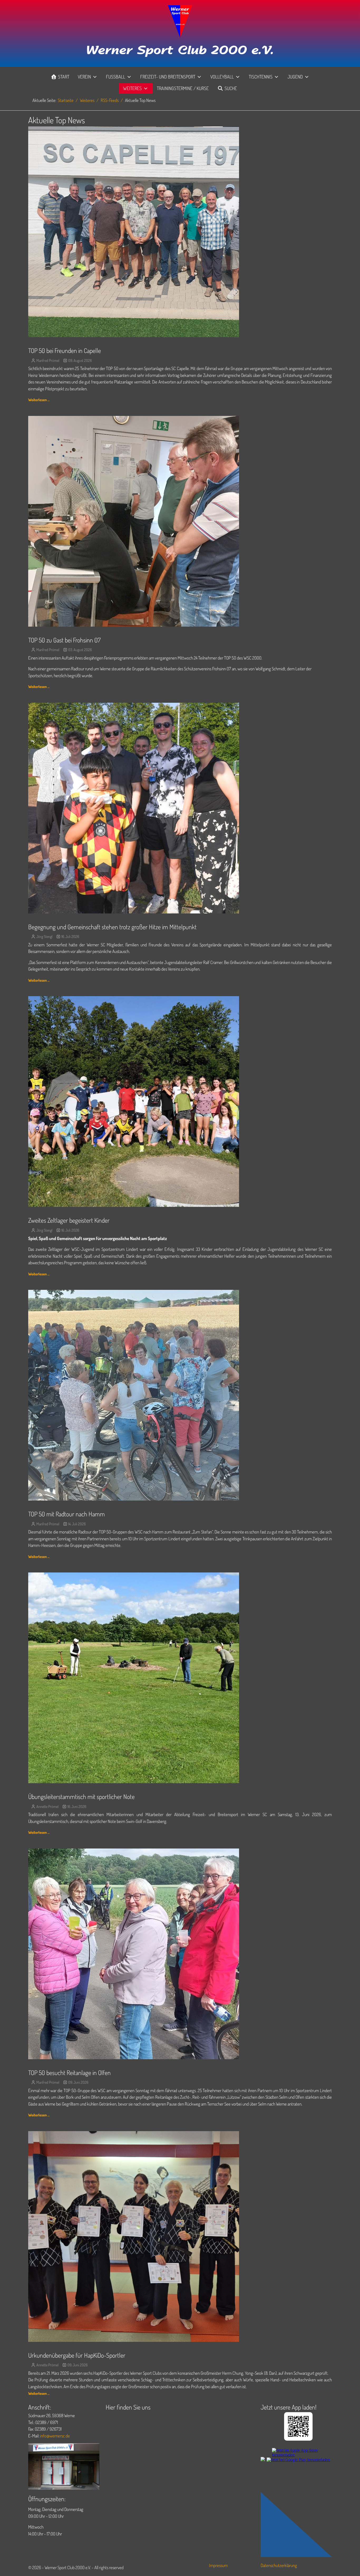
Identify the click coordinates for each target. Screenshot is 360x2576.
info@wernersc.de (55, 2436)
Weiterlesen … (39, 400)
